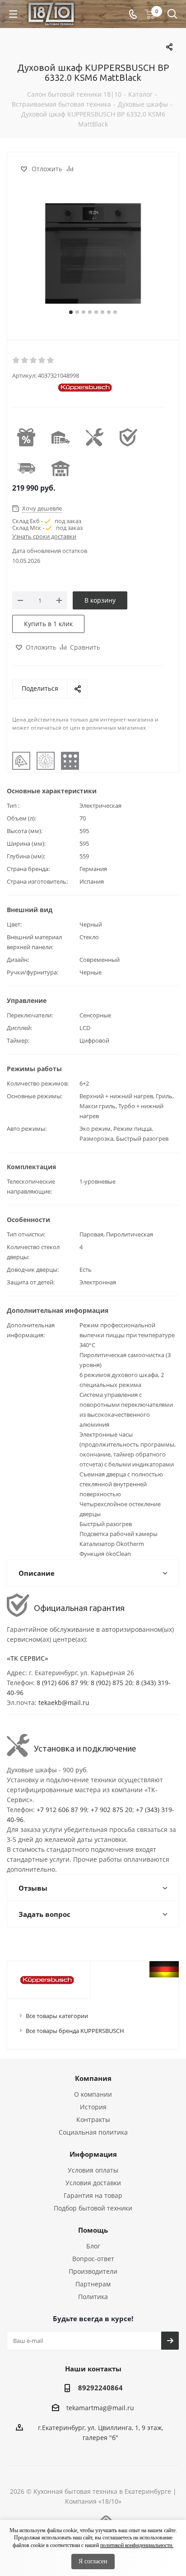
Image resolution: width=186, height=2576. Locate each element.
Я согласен (93, 2561)
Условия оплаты (93, 2170)
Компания (93, 2078)
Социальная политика (93, 2132)
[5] (51, 361)
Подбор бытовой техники (93, 2208)
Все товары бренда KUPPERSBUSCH (75, 2031)
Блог (93, 2246)
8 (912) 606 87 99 (62, 1683)
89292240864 (100, 2388)
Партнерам (93, 2284)
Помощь (93, 2230)
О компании (93, 2094)
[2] (25, 361)
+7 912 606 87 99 (62, 1810)
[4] (42, 361)
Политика (93, 2297)
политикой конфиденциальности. (137, 2545)
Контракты (93, 2119)
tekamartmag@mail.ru (100, 2408)
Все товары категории (57, 2016)
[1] (16, 361)
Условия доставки (93, 2183)
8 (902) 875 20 (112, 1683)
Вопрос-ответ (93, 2259)
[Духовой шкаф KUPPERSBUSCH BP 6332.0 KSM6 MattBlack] (93, 253)
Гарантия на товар (93, 2195)
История (93, 2107)
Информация (93, 2154)
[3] (34, 361)
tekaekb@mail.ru (64, 1703)
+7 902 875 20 (112, 1810)
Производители (93, 2271)
